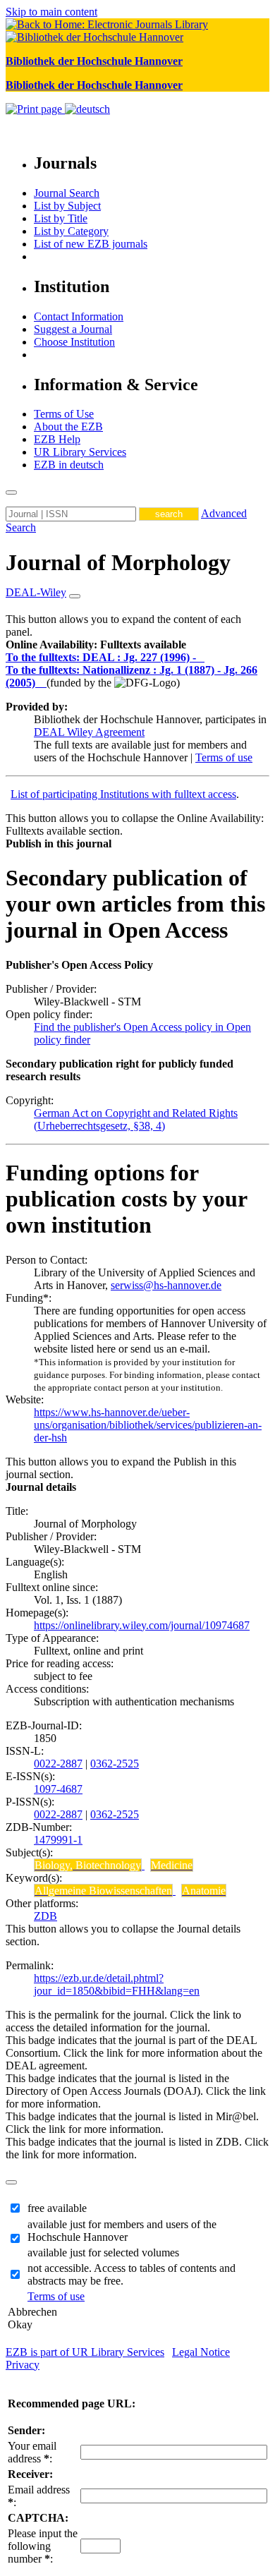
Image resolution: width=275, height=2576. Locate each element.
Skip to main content (51, 12)
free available (57, 2208)
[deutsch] (87, 109)
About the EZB (68, 427)
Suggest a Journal (73, 329)
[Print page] (35, 109)
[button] (96, 645)
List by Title (61, 218)
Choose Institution (74, 342)
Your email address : (32, 2452)
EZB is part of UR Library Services (85, 2352)
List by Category (71, 231)
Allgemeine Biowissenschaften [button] (103, 1891)
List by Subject (67, 206)
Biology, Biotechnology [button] (88, 1865)
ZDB (45, 1916)
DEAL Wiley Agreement (89, 732)
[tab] (137, 645)
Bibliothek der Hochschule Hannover (94, 61)
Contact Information (79, 316)
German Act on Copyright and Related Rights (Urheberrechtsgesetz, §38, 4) (136, 1119)
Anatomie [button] (204, 1891)
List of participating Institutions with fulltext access (123, 794)
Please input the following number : (43, 2546)
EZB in (69, 465)
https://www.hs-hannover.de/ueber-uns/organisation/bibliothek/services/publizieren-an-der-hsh (148, 1425)
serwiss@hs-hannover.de (166, 1285)
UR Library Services (80, 452)
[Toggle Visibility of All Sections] (75, 596)
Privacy (23, 2365)
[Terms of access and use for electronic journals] (202, 657)
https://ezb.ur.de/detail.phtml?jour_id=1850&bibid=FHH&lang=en (117, 1984)
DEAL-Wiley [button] (36, 592)
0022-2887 (58, 1764)
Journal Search (67, 193)
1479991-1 (58, 1840)
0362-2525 (115, 1764)
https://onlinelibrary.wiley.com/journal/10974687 (142, 1625)
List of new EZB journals (91, 244)
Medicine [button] (172, 1865)
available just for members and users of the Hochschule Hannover (122, 2231)
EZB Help (57, 439)
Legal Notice (201, 2352)
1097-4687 (58, 1789)
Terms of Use (64, 414)
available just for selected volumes (103, 2253)
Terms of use (224, 757)
